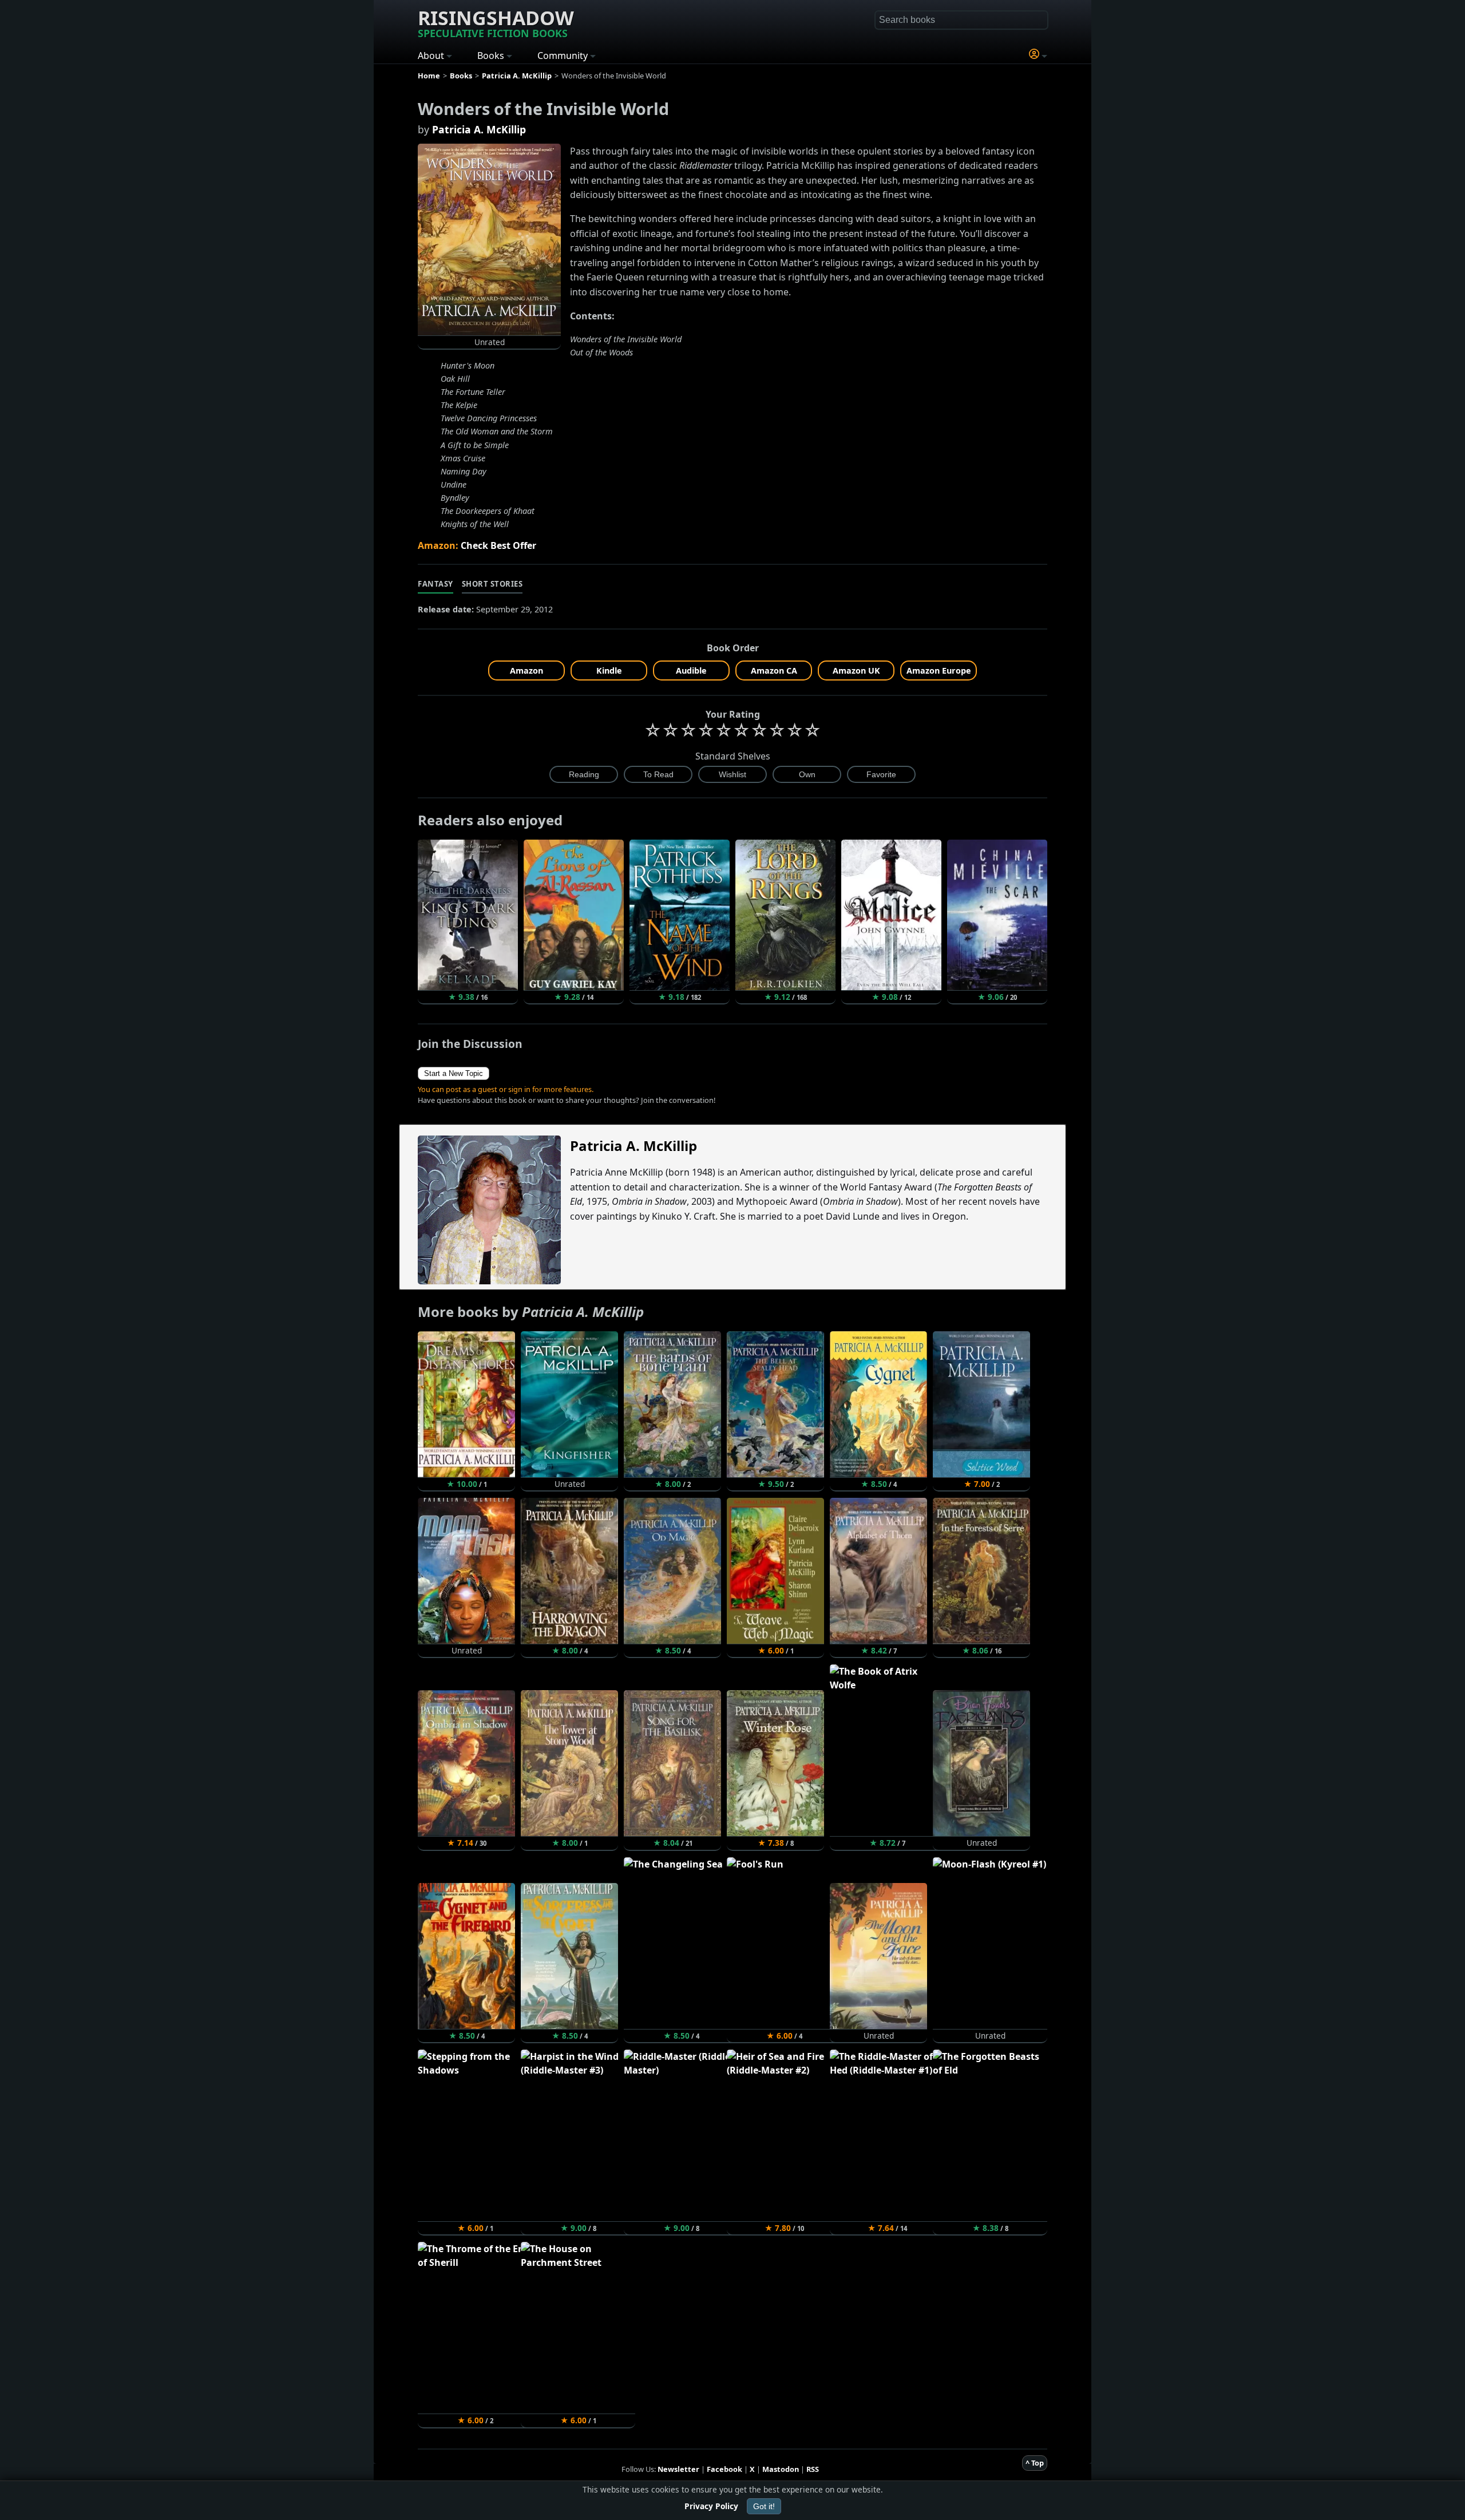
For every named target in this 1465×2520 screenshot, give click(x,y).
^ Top (1035, 2463)
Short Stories (492, 584)
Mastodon (781, 2469)
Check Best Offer (498, 545)
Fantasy (435, 584)
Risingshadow (496, 22)
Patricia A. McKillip (479, 129)
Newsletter (678, 2469)
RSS (813, 2469)
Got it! (764, 2506)
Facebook (724, 2469)
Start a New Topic (454, 1073)
